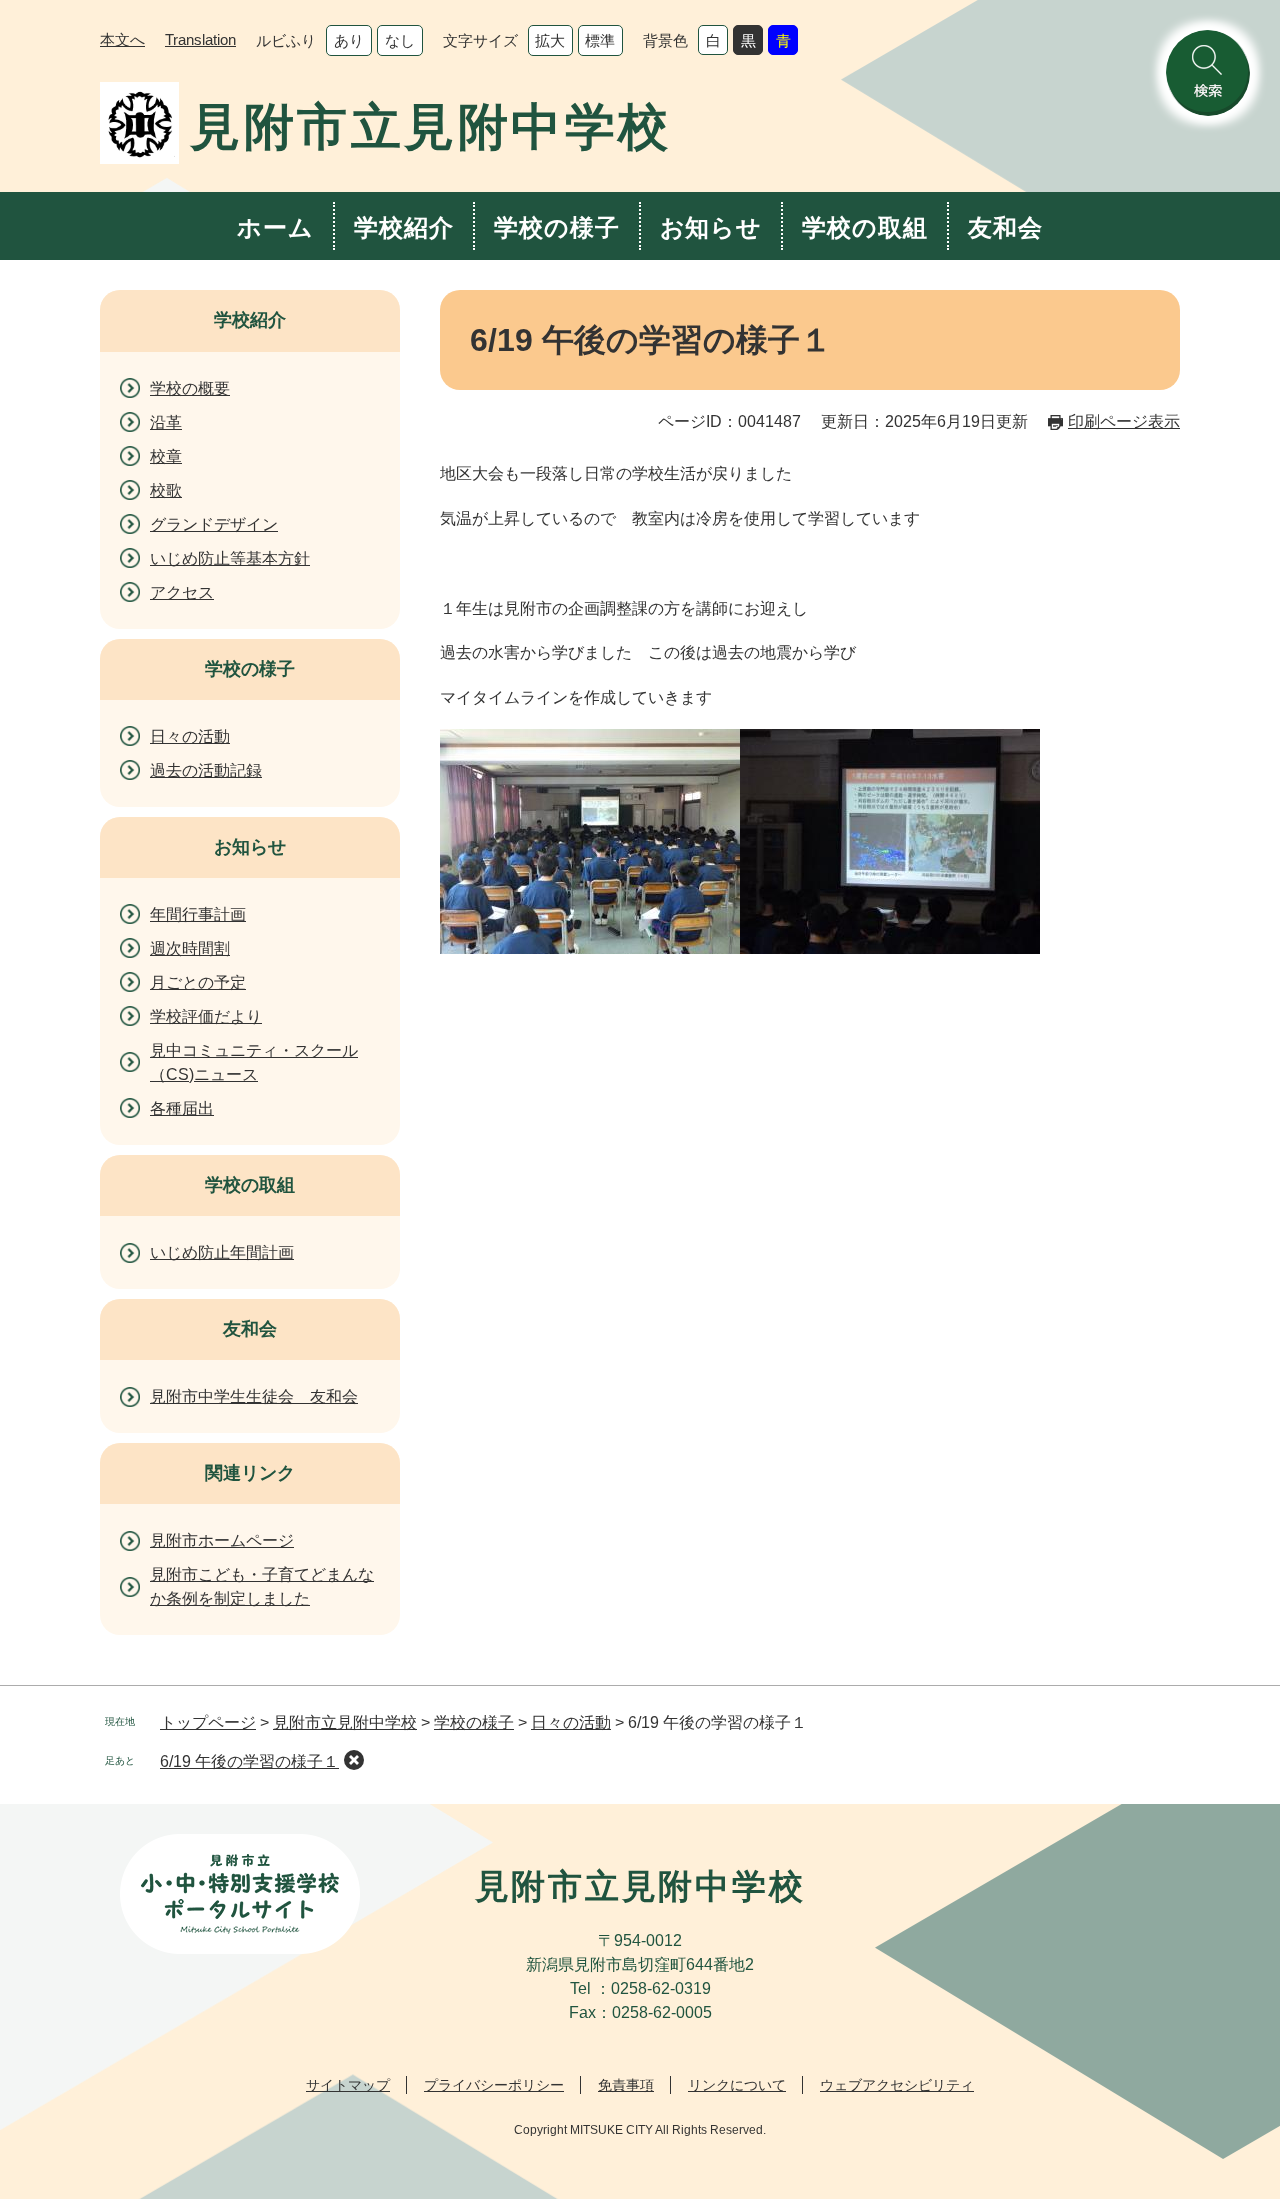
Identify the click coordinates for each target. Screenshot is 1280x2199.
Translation (200, 39)
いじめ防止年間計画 (222, 1252)
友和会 (1005, 227)
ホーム (275, 227)
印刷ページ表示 (1124, 421)
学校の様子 (557, 227)
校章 (166, 456)
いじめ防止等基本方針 (230, 558)
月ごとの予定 (198, 982)
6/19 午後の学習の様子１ (249, 1761)
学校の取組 (865, 227)
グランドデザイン (214, 524)
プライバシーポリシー (494, 2085)
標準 (600, 40)
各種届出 (182, 1108)
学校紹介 (404, 227)
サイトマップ (348, 2085)
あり (349, 40)
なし (400, 40)
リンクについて (737, 2085)
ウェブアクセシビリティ (897, 2085)
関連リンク (250, 1473)
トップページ (208, 1722)
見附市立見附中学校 (345, 1722)
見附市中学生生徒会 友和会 (254, 1396)
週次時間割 (190, 948)
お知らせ (711, 227)
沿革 (166, 422)
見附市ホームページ (222, 1540)
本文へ (122, 39)
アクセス (182, 592)
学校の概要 (190, 388)
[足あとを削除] (354, 1760)
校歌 (166, 490)
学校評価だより (206, 1016)
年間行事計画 (198, 914)
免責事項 (626, 2085)
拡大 (550, 40)
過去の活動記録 (206, 770)
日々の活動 (190, 736)
